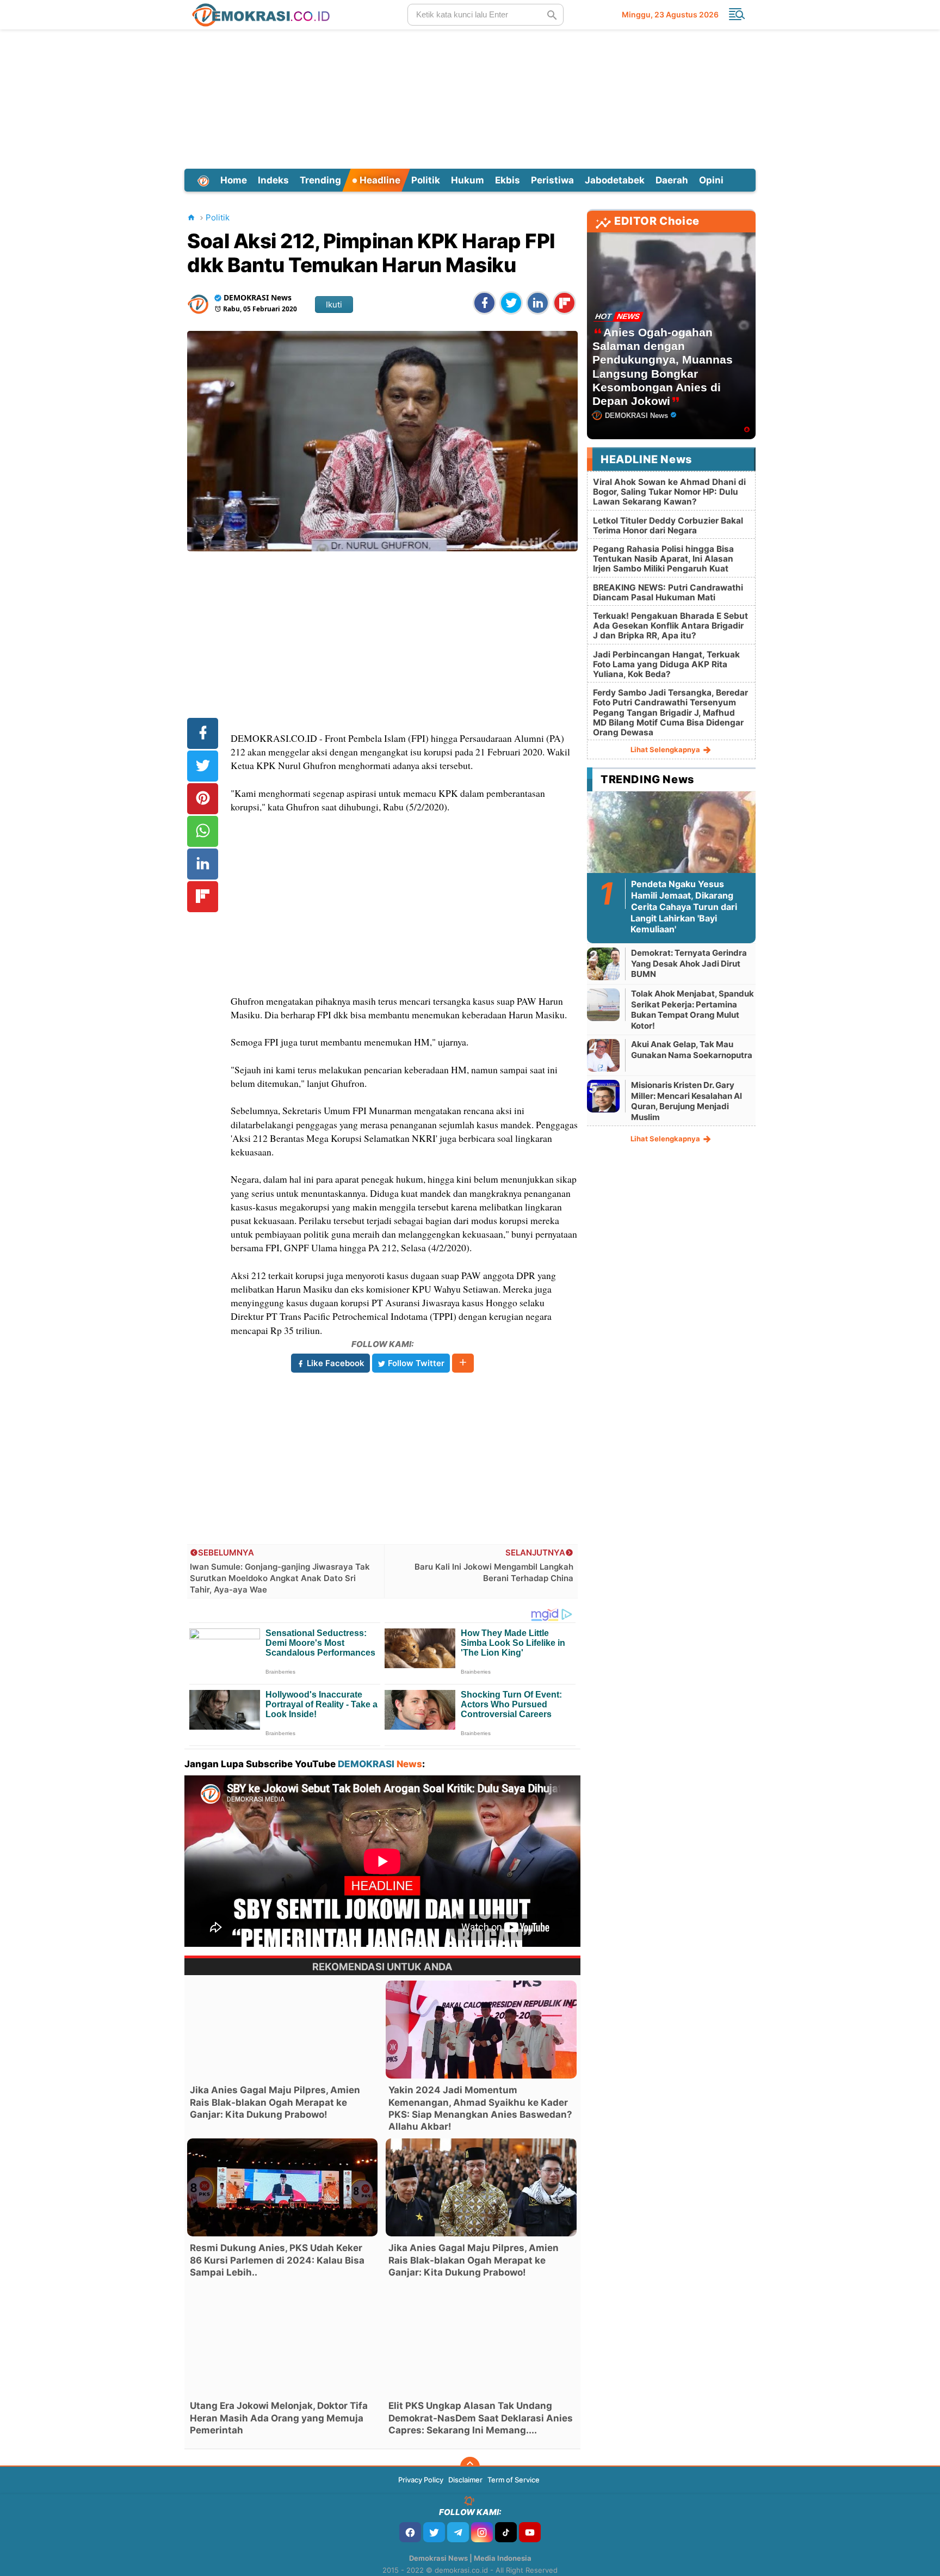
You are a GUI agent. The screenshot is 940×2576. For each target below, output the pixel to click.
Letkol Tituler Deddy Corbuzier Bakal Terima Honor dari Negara (668, 525)
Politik (426, 180)
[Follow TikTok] (506, 2532)
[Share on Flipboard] (564, 303)
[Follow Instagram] (482, 2532)
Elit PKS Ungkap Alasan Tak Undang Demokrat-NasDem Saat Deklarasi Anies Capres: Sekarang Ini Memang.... (481, 2418)
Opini (711, 180)
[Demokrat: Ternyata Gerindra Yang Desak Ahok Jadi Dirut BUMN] (603, 964)
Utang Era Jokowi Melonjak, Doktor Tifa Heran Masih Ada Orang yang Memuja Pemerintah (279, 2418)
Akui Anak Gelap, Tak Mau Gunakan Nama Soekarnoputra (692, 1050)
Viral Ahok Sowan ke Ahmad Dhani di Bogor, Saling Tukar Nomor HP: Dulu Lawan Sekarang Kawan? (669, 492)
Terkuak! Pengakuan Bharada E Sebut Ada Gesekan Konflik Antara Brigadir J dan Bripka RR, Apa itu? (670, 626)
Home (234, 180)
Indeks (273, 180)
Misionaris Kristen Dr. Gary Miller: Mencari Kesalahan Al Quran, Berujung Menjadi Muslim (687, 1101)
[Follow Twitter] (434, 2532)
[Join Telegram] (458, 2532)
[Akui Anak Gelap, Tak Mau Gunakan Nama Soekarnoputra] (603, 1055)
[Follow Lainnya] (463, 1363)
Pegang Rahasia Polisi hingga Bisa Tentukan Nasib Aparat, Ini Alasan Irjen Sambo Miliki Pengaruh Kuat (663, 559)
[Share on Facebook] (484, 303)
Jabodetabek (615, 180)
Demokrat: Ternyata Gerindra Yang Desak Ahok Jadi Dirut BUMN (689, 963)
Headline (379, 180)
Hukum (468, 180)
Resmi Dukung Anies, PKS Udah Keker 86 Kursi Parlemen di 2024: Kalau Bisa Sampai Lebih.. (277, 2260)
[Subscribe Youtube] (530, 2532)
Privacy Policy (421, 2480)
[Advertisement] (470, 97)
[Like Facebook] (410, 2532)
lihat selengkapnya (666, 749)
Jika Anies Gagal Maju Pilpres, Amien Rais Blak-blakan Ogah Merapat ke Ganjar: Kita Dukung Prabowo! (275, 2102)
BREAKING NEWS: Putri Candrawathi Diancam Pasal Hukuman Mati (668, 592)
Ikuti (334, 305)
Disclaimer (465, 2480)
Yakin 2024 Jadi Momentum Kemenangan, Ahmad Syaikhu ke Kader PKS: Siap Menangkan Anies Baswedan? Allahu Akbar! (480, 2108)
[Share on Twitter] (511, 303)
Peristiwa (552, 180)
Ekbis (508, 180)
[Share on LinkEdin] (538, 303)
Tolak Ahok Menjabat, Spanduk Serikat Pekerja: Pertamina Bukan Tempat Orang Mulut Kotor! (692, 1010)
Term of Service (514, 2480)
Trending (320, 180)
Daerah (672, 180)
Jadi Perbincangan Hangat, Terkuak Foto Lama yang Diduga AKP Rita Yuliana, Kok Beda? (666, 664)
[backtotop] (470, 2467)
